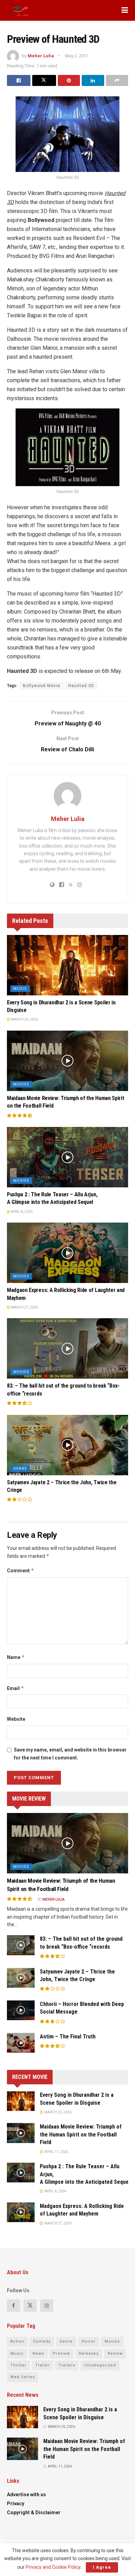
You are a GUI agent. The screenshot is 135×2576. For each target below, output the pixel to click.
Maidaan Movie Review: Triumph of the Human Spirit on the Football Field (81, 2134)
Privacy (16, 2503)
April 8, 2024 (21, 1212)
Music (20, 989)
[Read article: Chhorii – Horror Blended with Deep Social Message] (21, 2010)
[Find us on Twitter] (30, 2306)
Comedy (42, 2341)
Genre (20, 1469)
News (38, 2353)
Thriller (18, 2365)
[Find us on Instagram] (47, 2306)
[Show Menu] (125, 10)
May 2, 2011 (77, 56)
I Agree (102, 2567)
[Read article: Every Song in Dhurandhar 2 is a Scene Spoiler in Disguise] (67, 965)
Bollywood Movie (42, 686)
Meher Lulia (41, 56)
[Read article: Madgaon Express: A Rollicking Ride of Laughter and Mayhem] (67, 1253)
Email (16, 1688)
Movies (21, 1084)
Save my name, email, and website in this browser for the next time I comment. (70, 1754)
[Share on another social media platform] (117, 80)
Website (16, 1719)
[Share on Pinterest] (69, 80)
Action (17, 2341)
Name (16, 1657)
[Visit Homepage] (19, 10)
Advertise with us (26, 2495)
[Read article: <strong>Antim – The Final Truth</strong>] (21, 2043)
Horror (89, 2341)
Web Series (23, 2377)
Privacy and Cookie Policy (53, 2567)
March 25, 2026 (24, 1019)
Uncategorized (100, 2365)
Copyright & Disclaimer (34, 2512)
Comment (21, 1570)
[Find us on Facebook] (13, 2306)
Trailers (67, 2365)
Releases (89, 2353)
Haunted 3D (81, 686)
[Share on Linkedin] (93, 80)
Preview (61, 2353)
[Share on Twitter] (44, 80)
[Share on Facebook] (19, 80)
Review (115, 2353)
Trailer (42, 2365)
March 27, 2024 (24, 1307)
